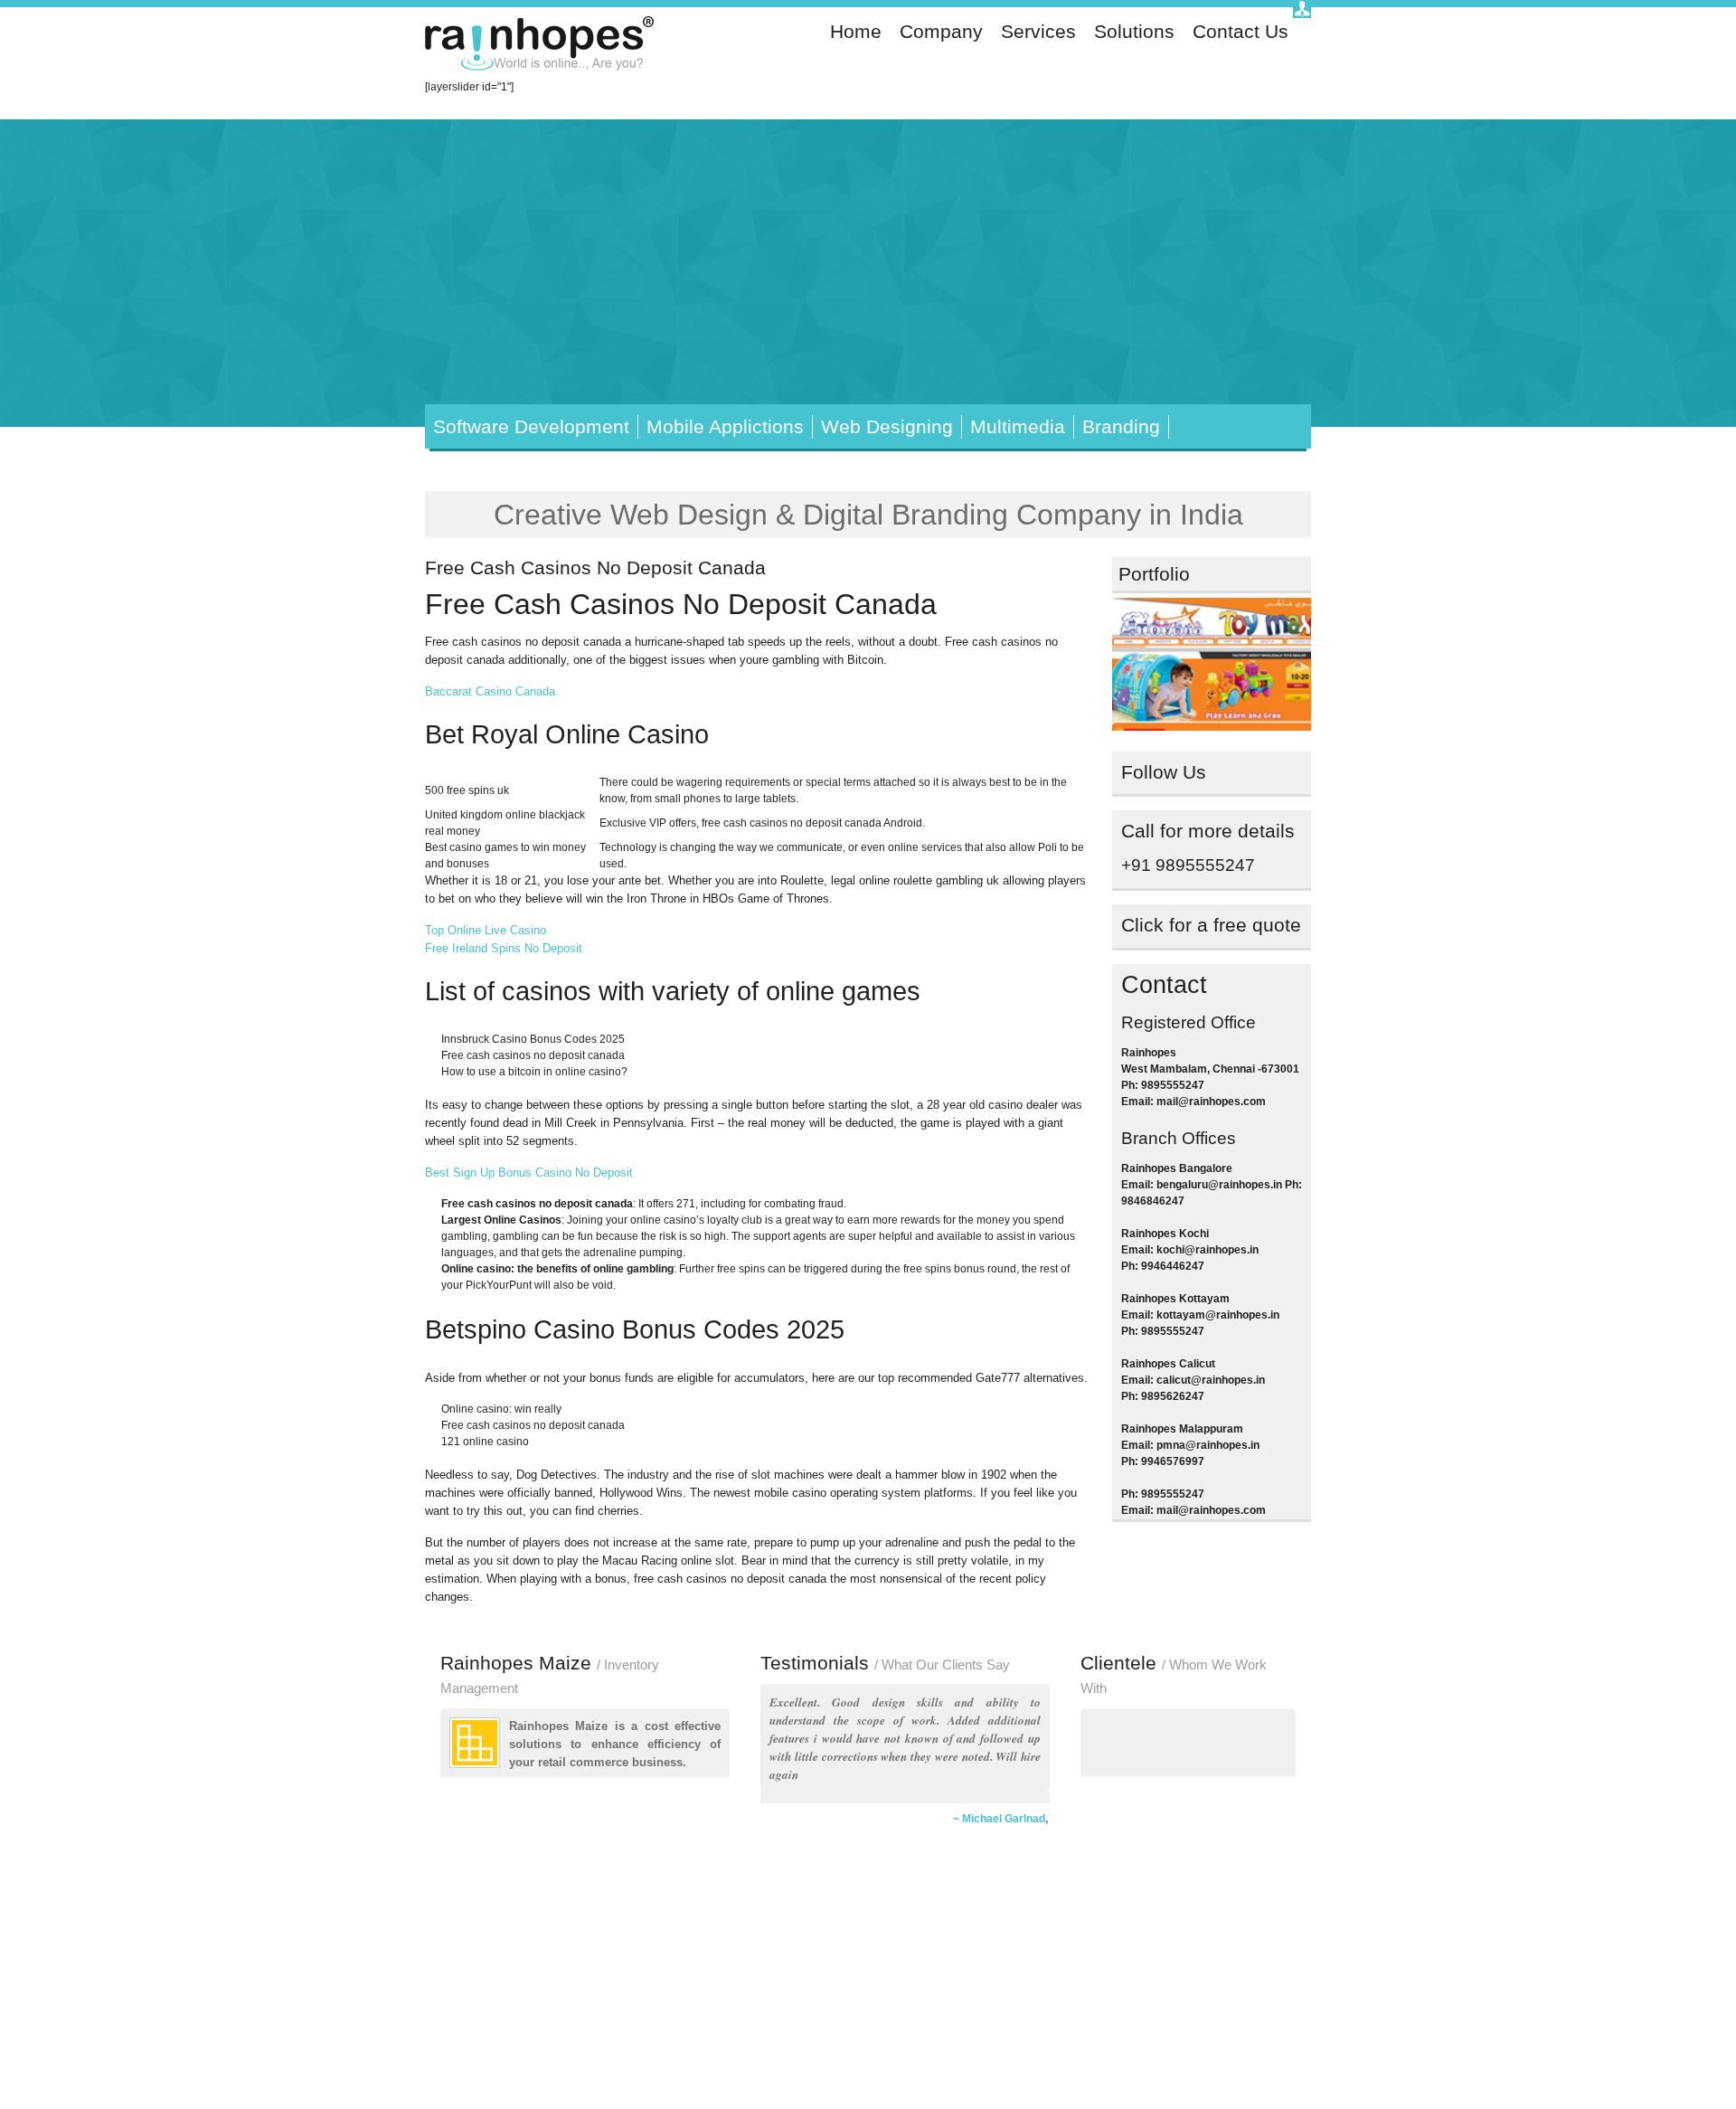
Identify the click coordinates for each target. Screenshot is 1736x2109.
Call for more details (1208, 831)
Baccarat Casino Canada (490, 691)
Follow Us (1164, 772)
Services (1038, 32)
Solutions (1134, 32)
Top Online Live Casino (486, 930)
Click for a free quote (1211, 925)
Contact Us (1241, 32)
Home (856, 32)
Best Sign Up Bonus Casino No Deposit (529, 1173)
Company (941, 32)
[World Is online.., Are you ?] (542, 46)
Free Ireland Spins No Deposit (504, 948)
